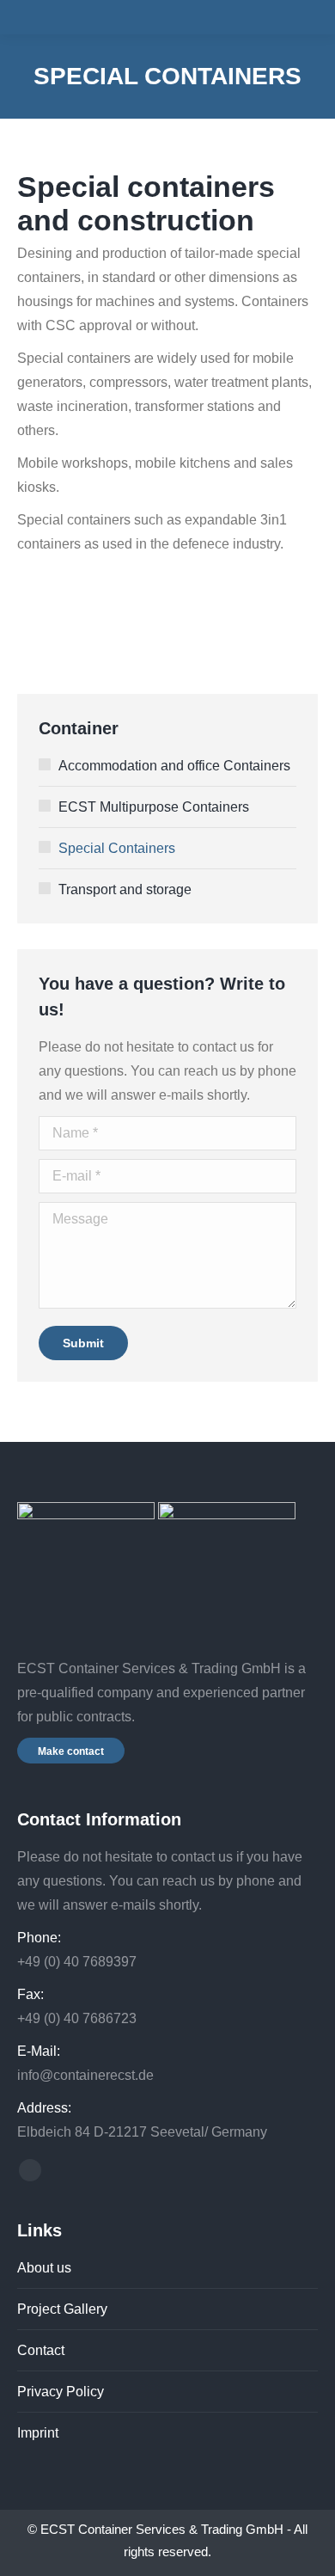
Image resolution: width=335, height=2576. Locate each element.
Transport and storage (125, 889)
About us (44, 2268)
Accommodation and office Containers (174, 766)
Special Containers (117, 848)
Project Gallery (62, 2309)
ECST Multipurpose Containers (154, 807)
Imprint (38, 2433)
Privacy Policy (61, 2392)
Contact (41, 2350)
